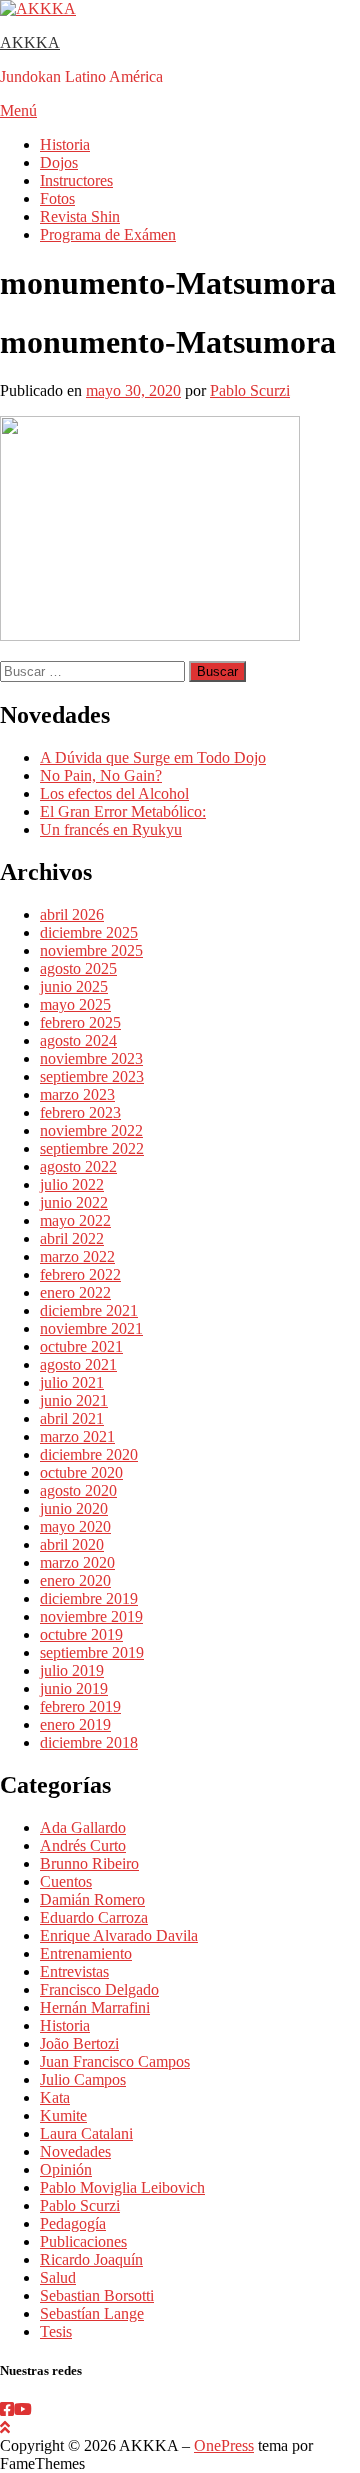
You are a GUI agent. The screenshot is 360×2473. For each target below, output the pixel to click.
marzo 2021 (77, 1436)
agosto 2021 (78, 1364)
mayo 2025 (75, 1004)
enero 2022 (75, 1292)
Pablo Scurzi (250, 390)
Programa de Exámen (108, 234)
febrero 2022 (80, 1274)
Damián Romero (92, 1899)
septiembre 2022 (92, 1148)
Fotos (57, 198)
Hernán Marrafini (95, 2007)
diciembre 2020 (89, 1454)
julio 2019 (72, 1670)
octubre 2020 (81, 1472)
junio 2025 (74, 986)
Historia (65, 144)
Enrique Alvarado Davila (119, 1935)
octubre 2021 (81, 1346)
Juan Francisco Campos (115, 2061)
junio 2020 (74, 1508)
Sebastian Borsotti (97, 2295)
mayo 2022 (75, 1220)
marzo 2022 (77, 1256)
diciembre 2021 (89, 1310)
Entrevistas (74, 1971)
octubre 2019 (81, 1634)
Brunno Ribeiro (89, 1863)
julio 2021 (72, 1382)
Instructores (76, 180)
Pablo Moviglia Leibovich (122, 2187)
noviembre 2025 (91, 950)
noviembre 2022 (91, 1130)
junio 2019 (74, 1688)
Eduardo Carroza (94, 1917)
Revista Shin (80, 216)
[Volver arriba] (5, 2427)
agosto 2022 (78, 1166)
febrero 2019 (80, 1706)
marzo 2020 (77, 1562)
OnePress (224, 2445)
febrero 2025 (80, 1022)
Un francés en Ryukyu (111, 829)
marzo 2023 (77, 1094)
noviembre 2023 (91, 1058)
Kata (55, 2097)
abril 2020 (72, 1544)
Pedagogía (73, 2223)
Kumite (63, 2115)
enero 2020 (75, 1580)
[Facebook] (7, 2409)
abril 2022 (72, 1238)
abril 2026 (72, 914)
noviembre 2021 (91, 1328)
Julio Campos (83, 2079)
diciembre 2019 (89, 1598)
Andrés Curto (83, 1845)
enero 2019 (75, 1724)
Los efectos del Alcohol (114, 793)
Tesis (56, 2331)
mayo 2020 (75, 1526)
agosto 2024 (78, 1040)
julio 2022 (72, 1184)
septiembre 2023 (92, 1076)
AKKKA (30, 42)
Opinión (66, 2169)
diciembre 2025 (89, 932)
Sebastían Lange (92, 2313)
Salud (58, 2277)
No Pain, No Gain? (101, 775)
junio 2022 (74, 1202)
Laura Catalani (86, 2133)
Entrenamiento (86, 1953)
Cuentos (66, 1881)
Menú (18, 110)
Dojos (59, 162)
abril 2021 (72, 1418)
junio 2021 (74, 1400)
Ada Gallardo (83, 1827)
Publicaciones (83, 2241)
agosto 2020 (78, 1490)
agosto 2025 (78, 968)
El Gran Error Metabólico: (123, 811)
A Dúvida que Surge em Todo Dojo (153, 757)
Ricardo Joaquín (91, 2259)
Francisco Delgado (99, 1989)
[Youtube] (23, 2409)
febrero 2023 (80, 1112)
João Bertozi (79, 2043)
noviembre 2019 (91, 1616)
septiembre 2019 (92, 1652)
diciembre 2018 (89, 1742)
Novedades (75, 2151)
